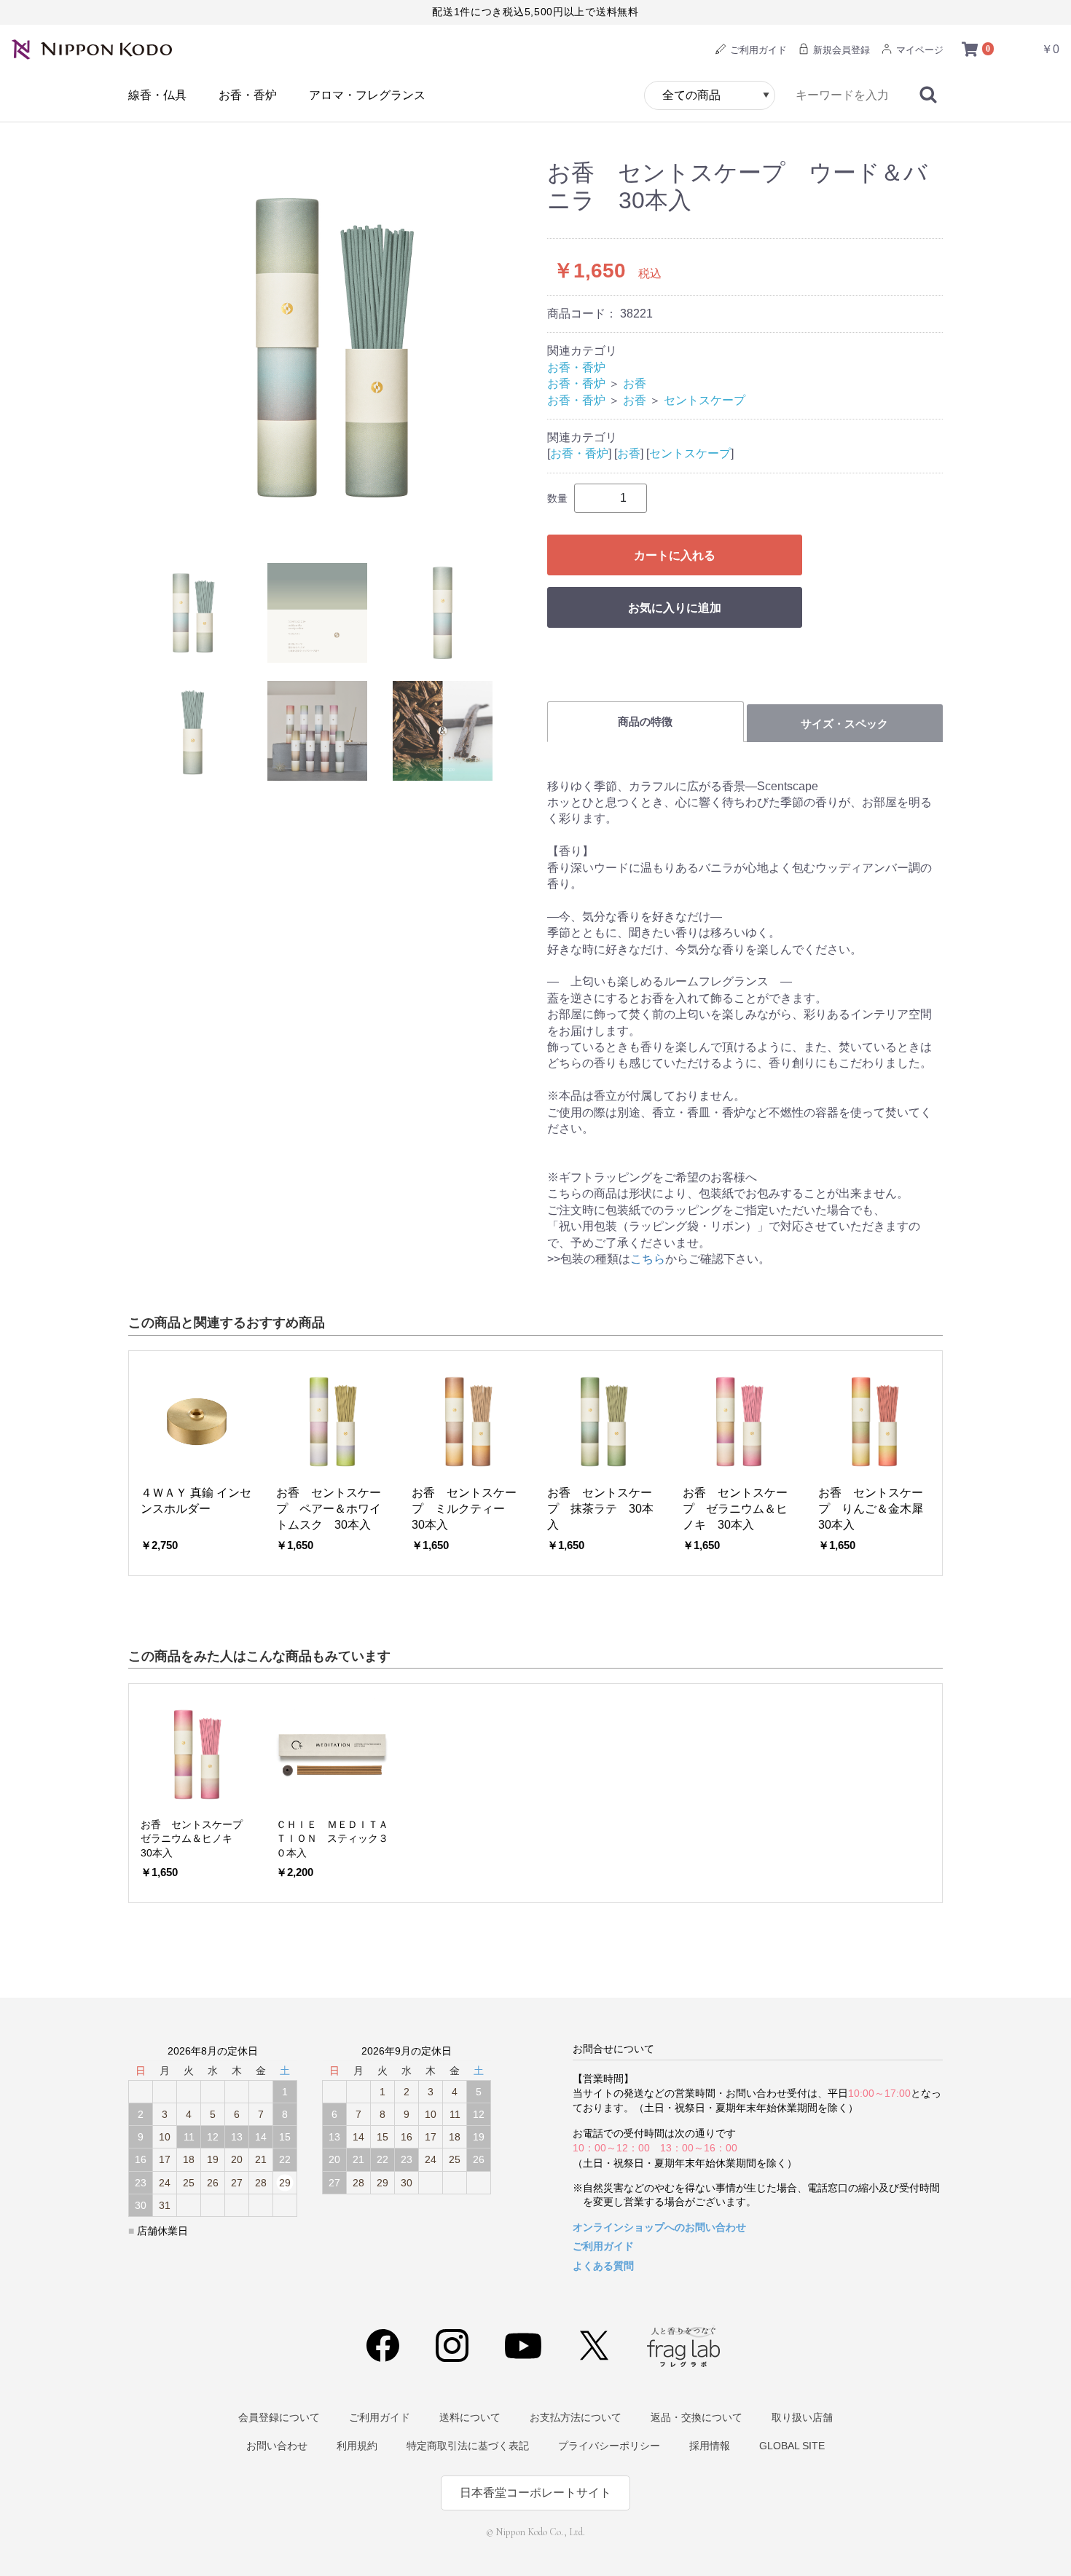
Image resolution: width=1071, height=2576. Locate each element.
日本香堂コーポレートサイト (535, 2493)
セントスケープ (705, 400)
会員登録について (279, 2417)
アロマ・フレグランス (367, 95)
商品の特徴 (645, 721)
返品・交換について (697, 2417)
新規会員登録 (840, 50)
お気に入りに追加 (675, 608)
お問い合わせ (277, 2446)
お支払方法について (576, 2417)
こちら (648, 1259)
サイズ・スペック (844, 724)
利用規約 (357, 2446)
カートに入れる (675, 555)
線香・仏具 (157, 95)
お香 (635, 383)
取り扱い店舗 (802, 2417)
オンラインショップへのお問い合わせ (659, 2227)
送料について (470, 2417)
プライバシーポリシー (609, 2446)
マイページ (918, 50)
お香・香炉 (248, 95)
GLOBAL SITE (792, 2446)
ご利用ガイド (757, 50)
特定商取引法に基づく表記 (468, 2446)
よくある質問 (603, 2266)
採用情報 (710, 2446)
